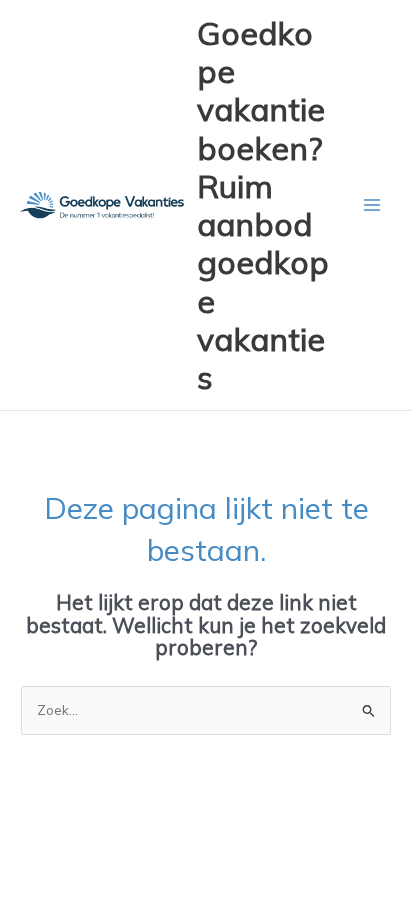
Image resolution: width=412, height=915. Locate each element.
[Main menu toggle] (372, 205)
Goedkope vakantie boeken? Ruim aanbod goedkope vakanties (263, 205)
